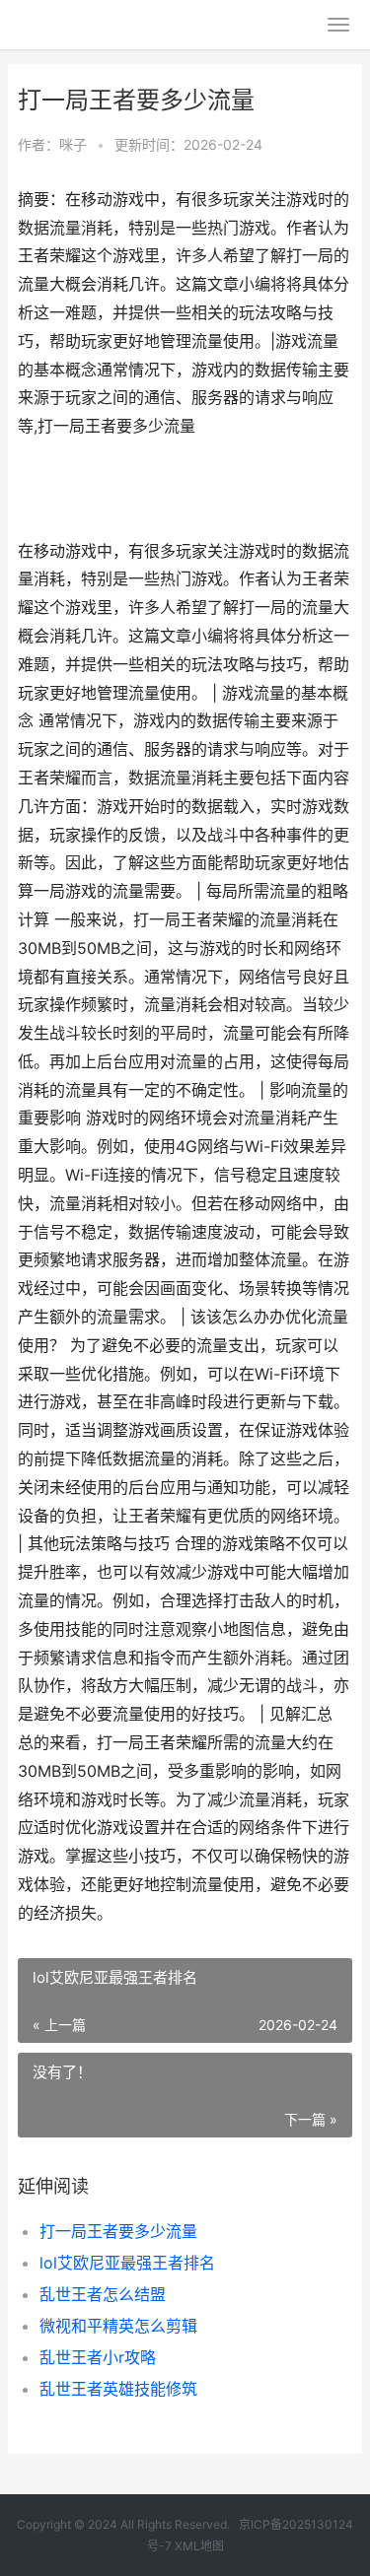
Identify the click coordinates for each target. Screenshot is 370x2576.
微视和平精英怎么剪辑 (118, 2326)
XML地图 (199, 2546)
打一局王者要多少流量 (118, 2231)
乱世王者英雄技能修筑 (118, 2389)
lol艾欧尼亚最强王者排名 (127, 2263)
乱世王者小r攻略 (98, 2357)
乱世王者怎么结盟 (103, 2294)
